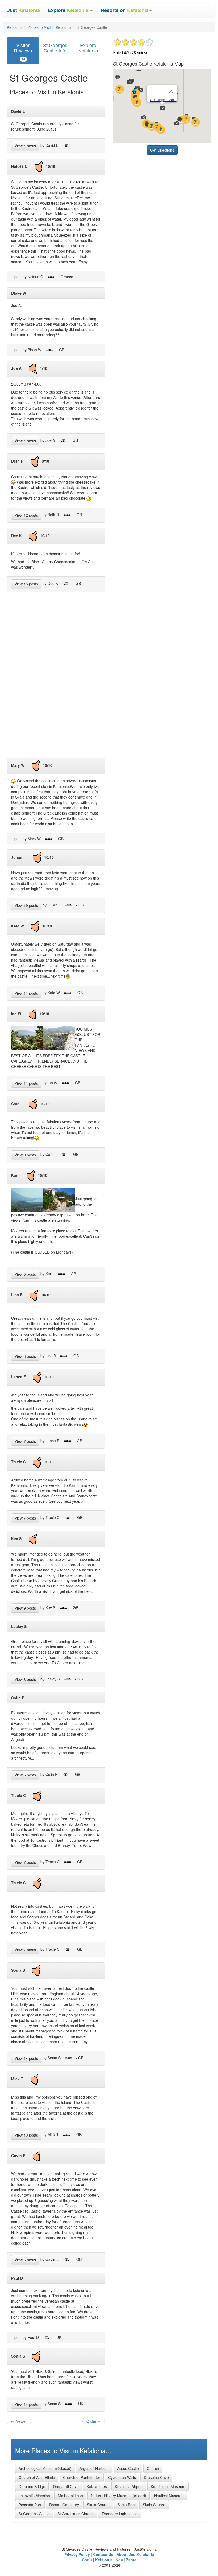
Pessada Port (30, 2505)
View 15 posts (26, 584)
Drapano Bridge (32, 2486)
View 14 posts (26, 2058)
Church (153, 2468)
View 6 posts (25, 2260)
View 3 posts (25, 1356)
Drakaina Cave (156, 2477)
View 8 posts (25, 1679)
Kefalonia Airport (129, 2486)
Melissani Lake (70, 2496)
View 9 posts (25, 1155)
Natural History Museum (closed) (119, 2496)
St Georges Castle (34, 2514)
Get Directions (162, 150)
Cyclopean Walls (122, 2477)
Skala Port (126, 2505)
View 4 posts (25, 146)
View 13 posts (26, 2135)
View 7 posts (25, 1441)
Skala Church (98, 2505)
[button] (70, 10)
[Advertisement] (56, 677)
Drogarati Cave (66, 2486)
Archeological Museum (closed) (45, 2468)
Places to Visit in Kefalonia (49, 27)
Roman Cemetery (64, 2505)
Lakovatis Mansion (34, 2496)
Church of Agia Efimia (37, 2477)
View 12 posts (26, 515)
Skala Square (154, 2505)
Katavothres (97, 2486)
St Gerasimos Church (76, 2514)
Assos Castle (128, 2468)
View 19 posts (26, 905)
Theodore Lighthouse (120, 2514)
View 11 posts (26, 993)
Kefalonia (15, 27)
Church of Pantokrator (82, 2477)
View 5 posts (25, 1274)
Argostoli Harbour (94, 2468)
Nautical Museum (169, 2496)
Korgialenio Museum (168, 2486)
